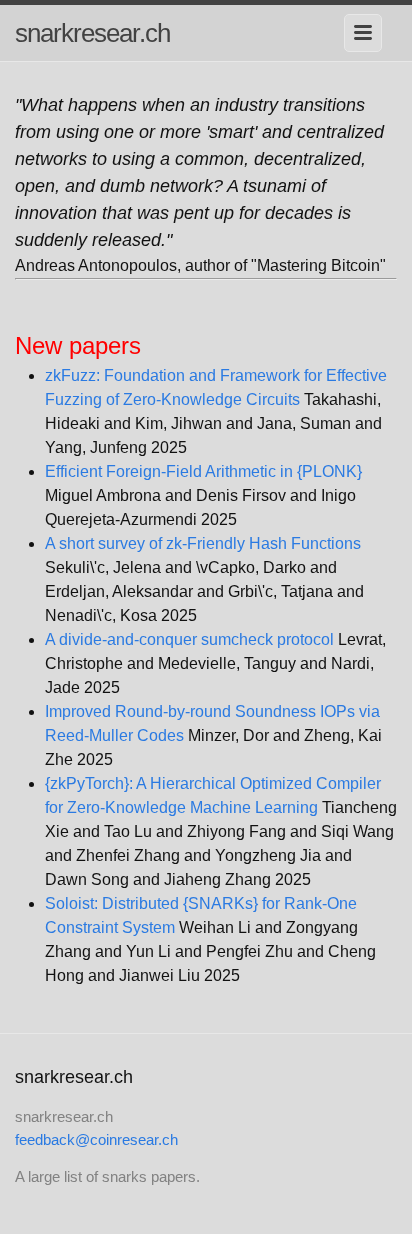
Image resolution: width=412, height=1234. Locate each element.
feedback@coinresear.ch (96, 1139)
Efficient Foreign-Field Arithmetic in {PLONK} (203, 471)
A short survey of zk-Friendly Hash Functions (203, 543)
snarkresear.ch (92, 33)
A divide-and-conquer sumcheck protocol (189, 639)
